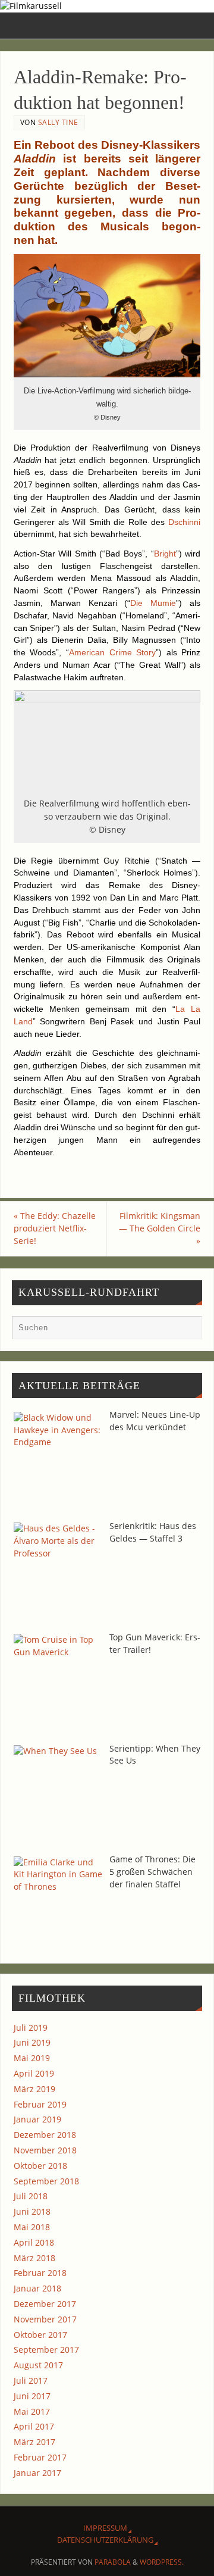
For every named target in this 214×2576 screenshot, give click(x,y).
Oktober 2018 (40, 2166)
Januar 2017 (37, 2473)
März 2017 (34, 2442)
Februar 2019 (40, 2104)
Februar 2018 (40, 2273)
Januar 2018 (37, 2288)
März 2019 (34, 2089)
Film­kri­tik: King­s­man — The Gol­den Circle (160, 1228)
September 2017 (46, 2350)
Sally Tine (58, 122)
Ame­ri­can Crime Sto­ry (112, 652)
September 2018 (46, 2181)
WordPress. (162, 2562)
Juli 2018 (31, 2196)
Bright (165, 554)
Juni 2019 (32, 2042)
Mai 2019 (32, 2058)
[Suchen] (187, 1330)
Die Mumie (153, 603)
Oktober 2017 (40, 2335)
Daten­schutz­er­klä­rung (105, 2540)
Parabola (113, 2562)
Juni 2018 (32, 2211)
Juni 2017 (32, 2396)
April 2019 (34, 2073)
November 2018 (45, 2150)
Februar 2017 (40, 2457)
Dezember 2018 (45, 2135)
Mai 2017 (32, 2411)
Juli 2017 (31, 2380)
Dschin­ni (184, 522)
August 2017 (38, 2365)
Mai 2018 (32, 2227)
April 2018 (34, 2242)
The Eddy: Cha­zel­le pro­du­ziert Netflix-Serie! (55, 1228)
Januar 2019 (37, 2119)
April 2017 (34, 2426)
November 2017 (45, 2319)
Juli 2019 (31, 2028)
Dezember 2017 (45, 2304)
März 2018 (34, 2258)
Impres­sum (105, 2528)
